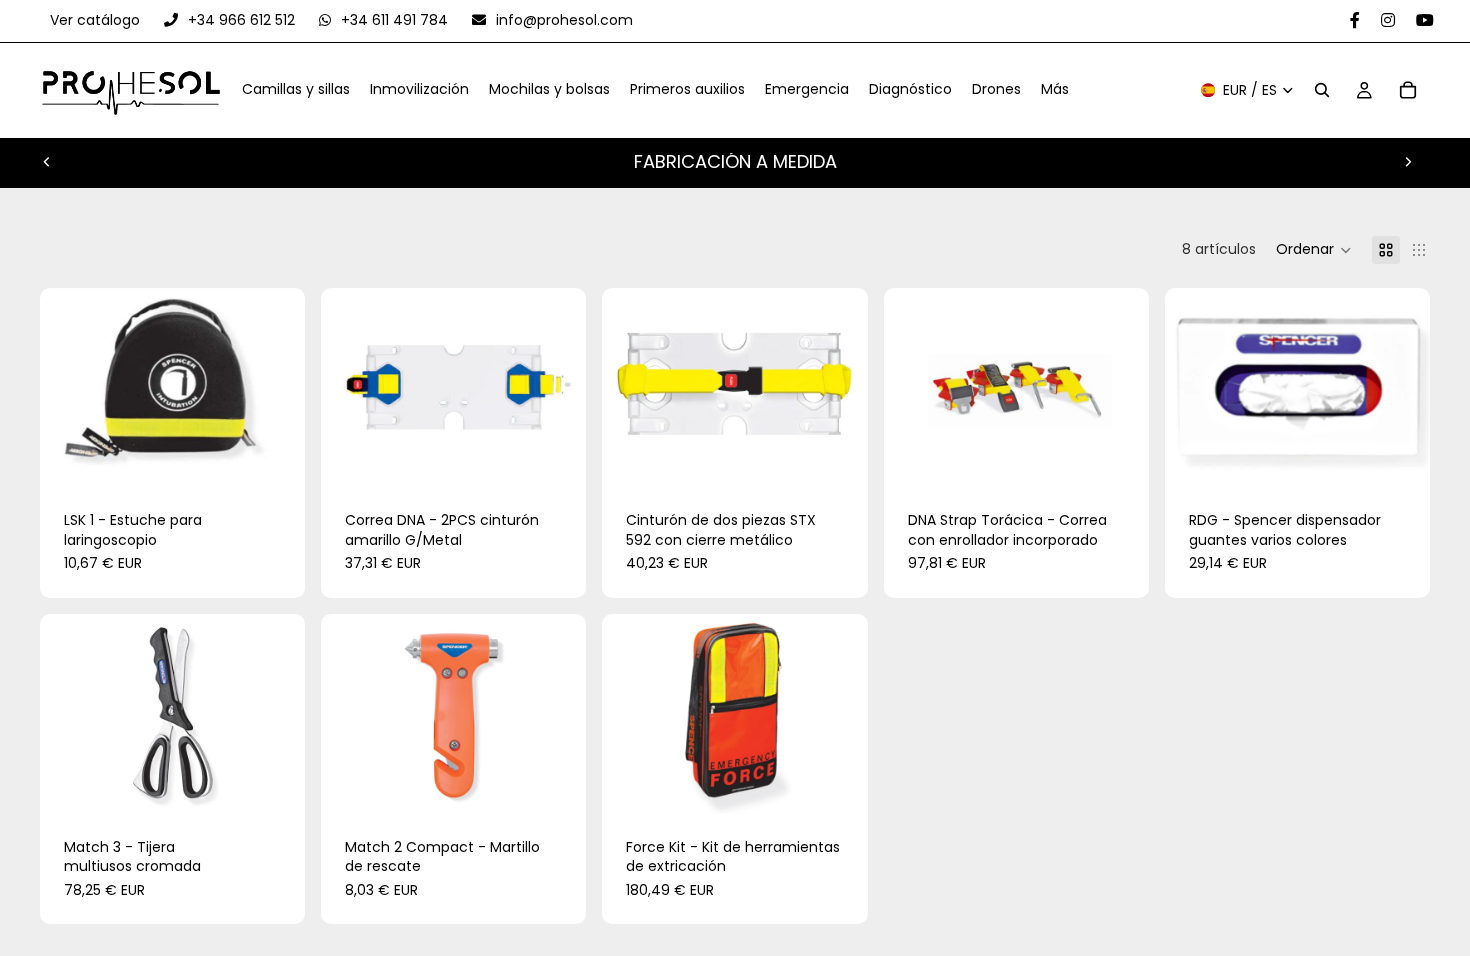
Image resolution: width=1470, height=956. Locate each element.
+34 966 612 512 (241, 20)
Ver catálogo (97, 20)
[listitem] (1055, 91)
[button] (1314, 250)
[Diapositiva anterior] (47, 162)
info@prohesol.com (562, 20)
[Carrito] (1408, 91)
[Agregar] (274, 456)
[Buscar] (1322, 91)
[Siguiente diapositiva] (1408, 162)
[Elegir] (1399, 456)
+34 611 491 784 (394, 20)
